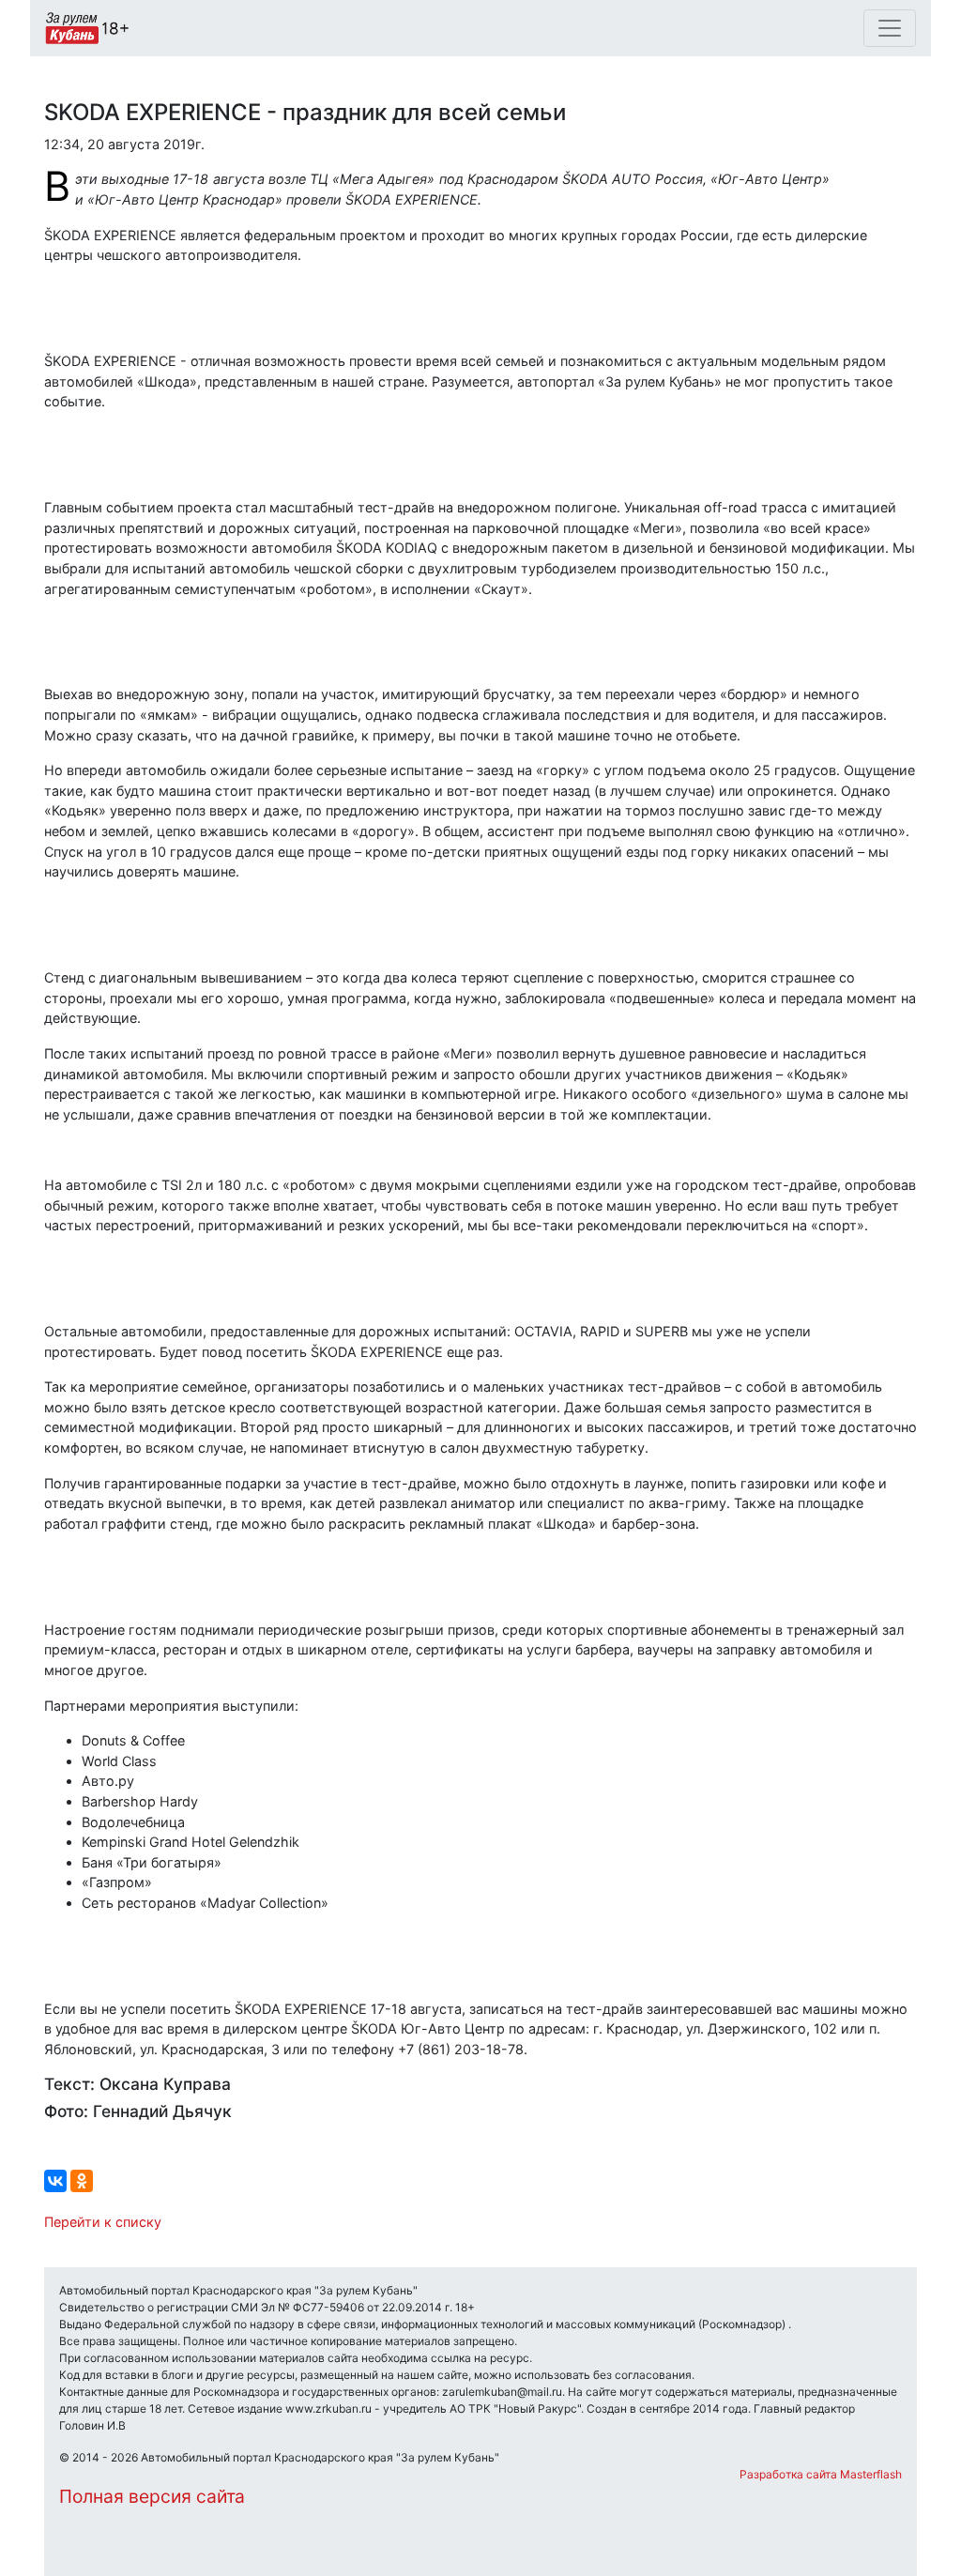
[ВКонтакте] (55, 2181)
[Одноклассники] (82, 2181)
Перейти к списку (103, 2222)
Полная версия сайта (152, 2496)
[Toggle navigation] (890, 28)
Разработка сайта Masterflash (821, 2474)
